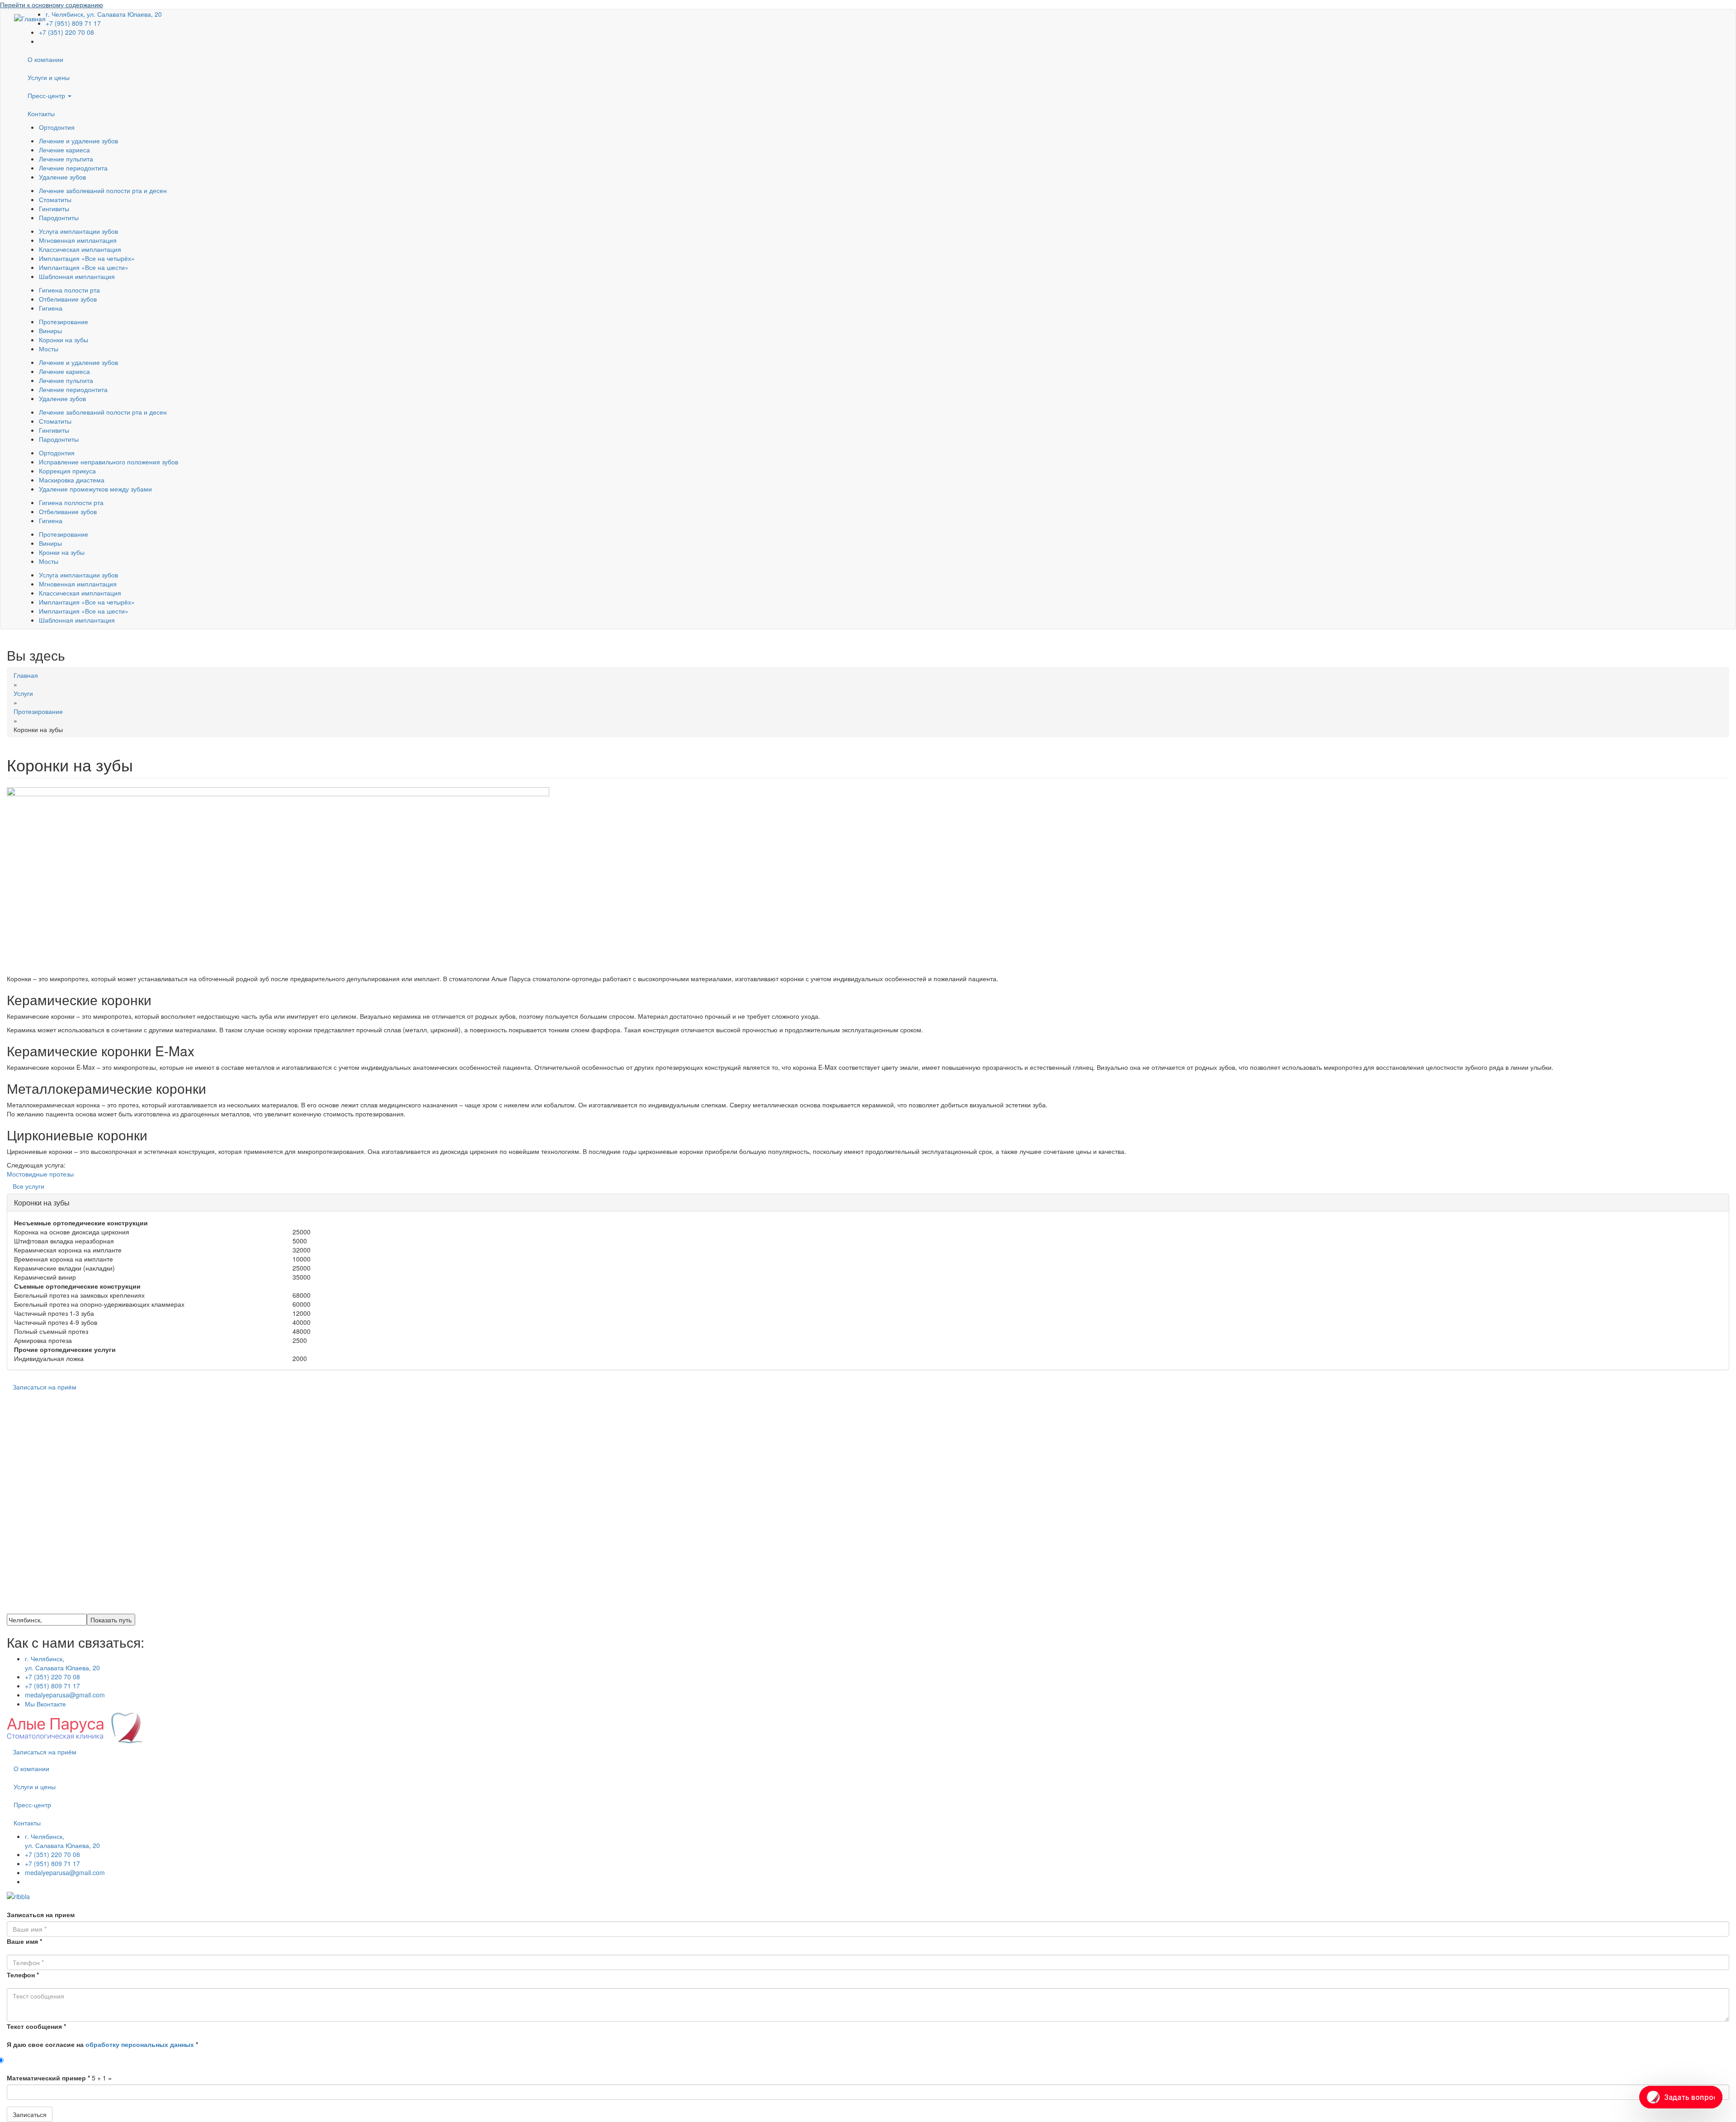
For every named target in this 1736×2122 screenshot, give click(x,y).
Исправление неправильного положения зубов (108, 462)
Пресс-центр (47, 95)
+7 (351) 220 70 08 (66, 32)
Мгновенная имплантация (78, 240)
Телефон (23, 1975)
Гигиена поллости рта (71, 502)
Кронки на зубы (62, 552)
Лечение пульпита (66, 159)
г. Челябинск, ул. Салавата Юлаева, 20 (62, 1663)
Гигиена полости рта (69, 290)
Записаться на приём (45, 1387)
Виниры (50, 331)
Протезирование (64, 321)
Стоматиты (55, 199)
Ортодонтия (57, 127)
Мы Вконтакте (45, 1704)
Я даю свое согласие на (102, 2044)
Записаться (30, 2114)
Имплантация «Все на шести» (84, 267)
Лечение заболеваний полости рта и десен (103, 190)
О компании (45, 59)
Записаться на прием (41, 1914)
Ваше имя (24, 1941)
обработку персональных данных (140, 2044)
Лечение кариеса (64, 150)
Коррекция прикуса (67, 471)
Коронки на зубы (64, 340)
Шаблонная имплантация (77, 276)
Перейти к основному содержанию (52, 5)
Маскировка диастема (72, 480)
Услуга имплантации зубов (78, 231)
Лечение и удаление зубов (78, 141)
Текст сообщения (36, 2026)
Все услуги (28, 1186)
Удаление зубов (62, 177)
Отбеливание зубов (68, 299)
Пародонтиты (59, 217)
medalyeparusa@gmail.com (65, 1695)
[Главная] (30, 18)
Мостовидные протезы (40, 1174)
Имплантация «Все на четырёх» (87, 258)
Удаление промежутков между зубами (95, 489)
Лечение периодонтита (73, 168)
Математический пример (48, 2078)
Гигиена (51, 308)
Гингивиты (54, 208)
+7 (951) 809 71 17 (73, 23)
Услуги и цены (49, 77)
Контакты (41, 113)
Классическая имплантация (80, 249)
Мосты (49, 349)
